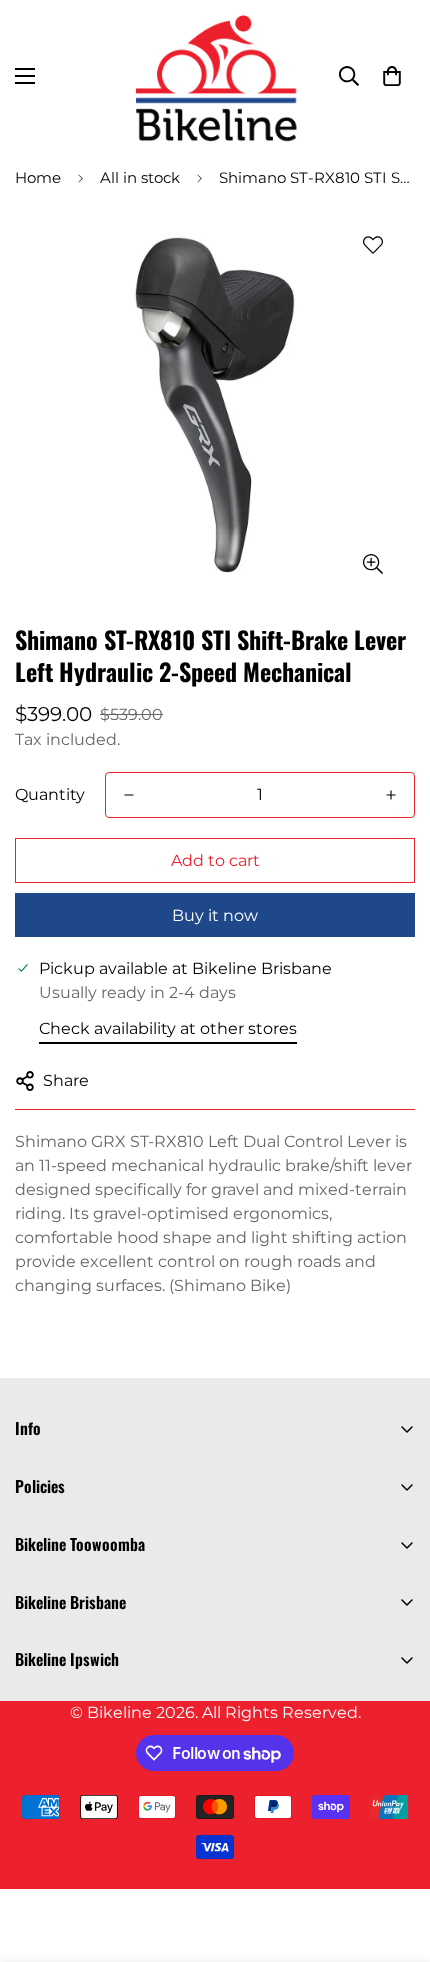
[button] (392, 76)
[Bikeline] (215, 76)
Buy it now (215, 915)
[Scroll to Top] (394, 1856)
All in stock (140, 177)
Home (38, 177)
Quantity (50, 794)
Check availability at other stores (168, 1028)
